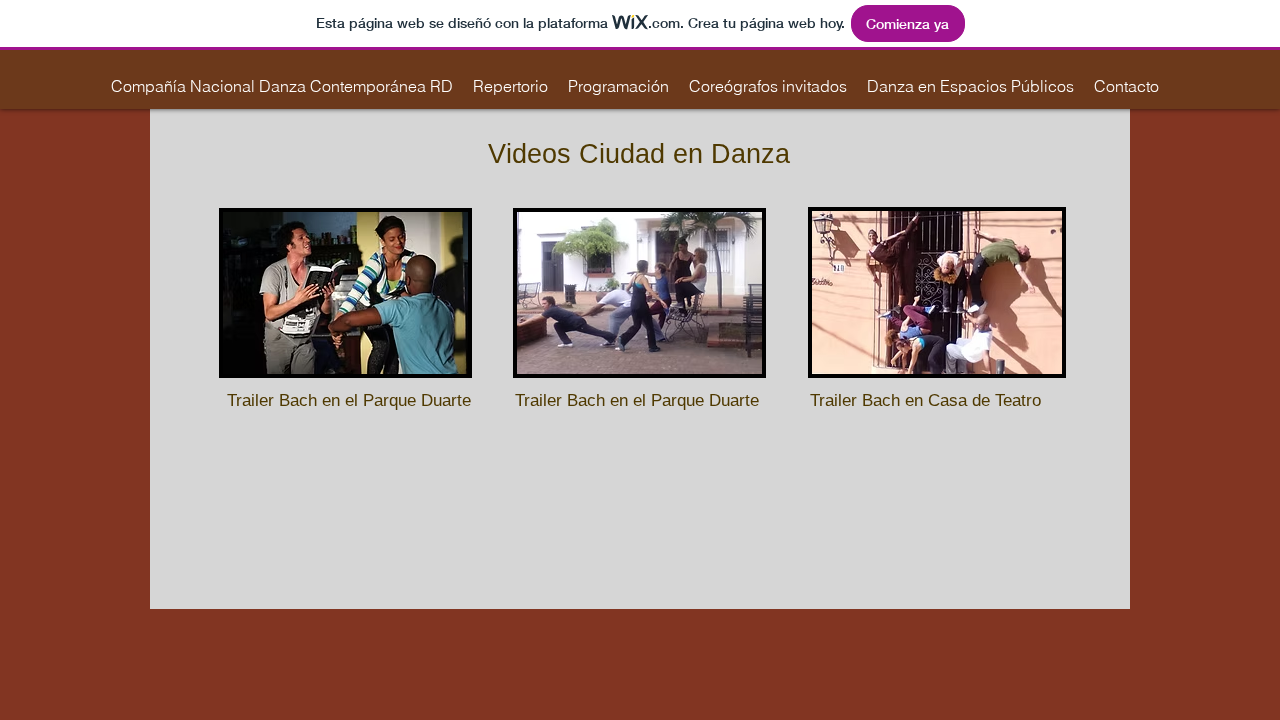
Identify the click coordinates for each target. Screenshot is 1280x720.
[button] (510, 86)
